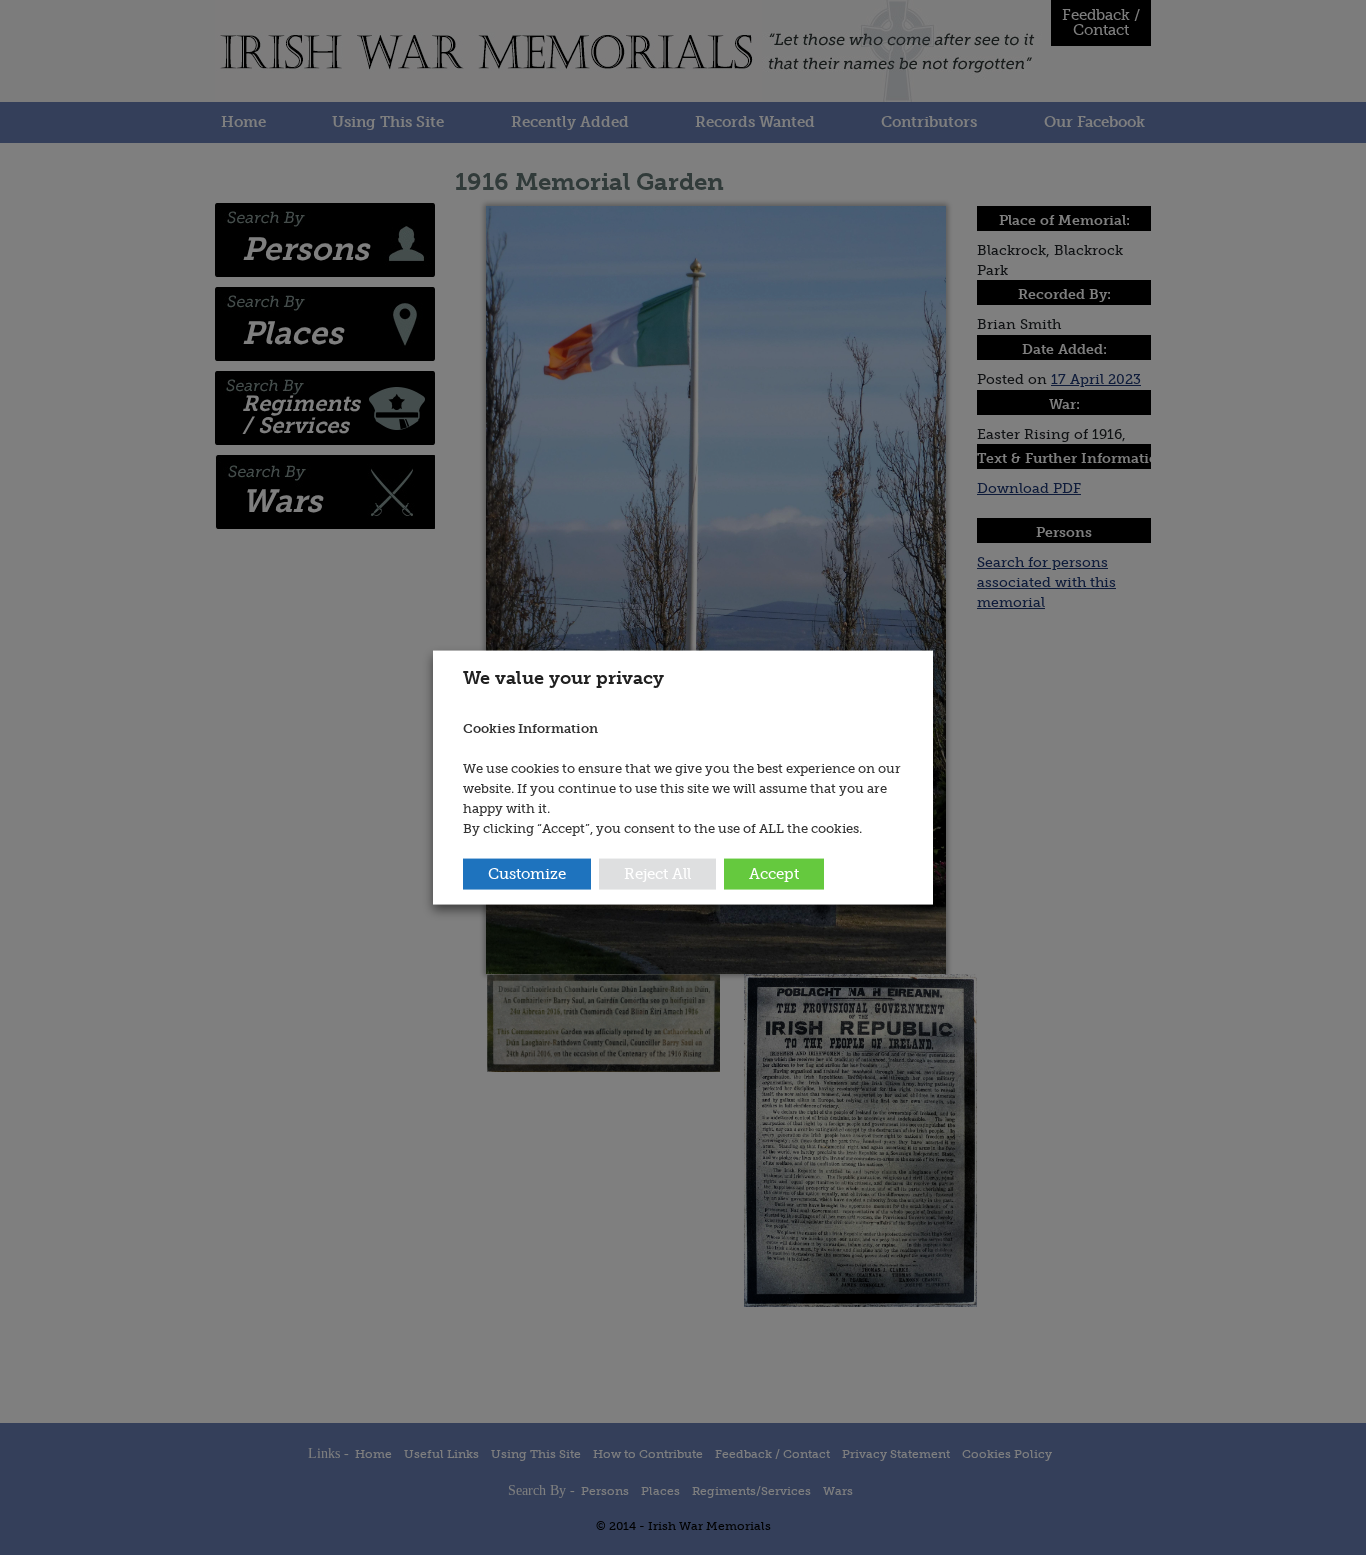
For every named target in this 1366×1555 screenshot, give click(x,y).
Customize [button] (527, 874)
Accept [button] (774, 874)
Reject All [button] (657, 874)
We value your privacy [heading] (563, 677)
